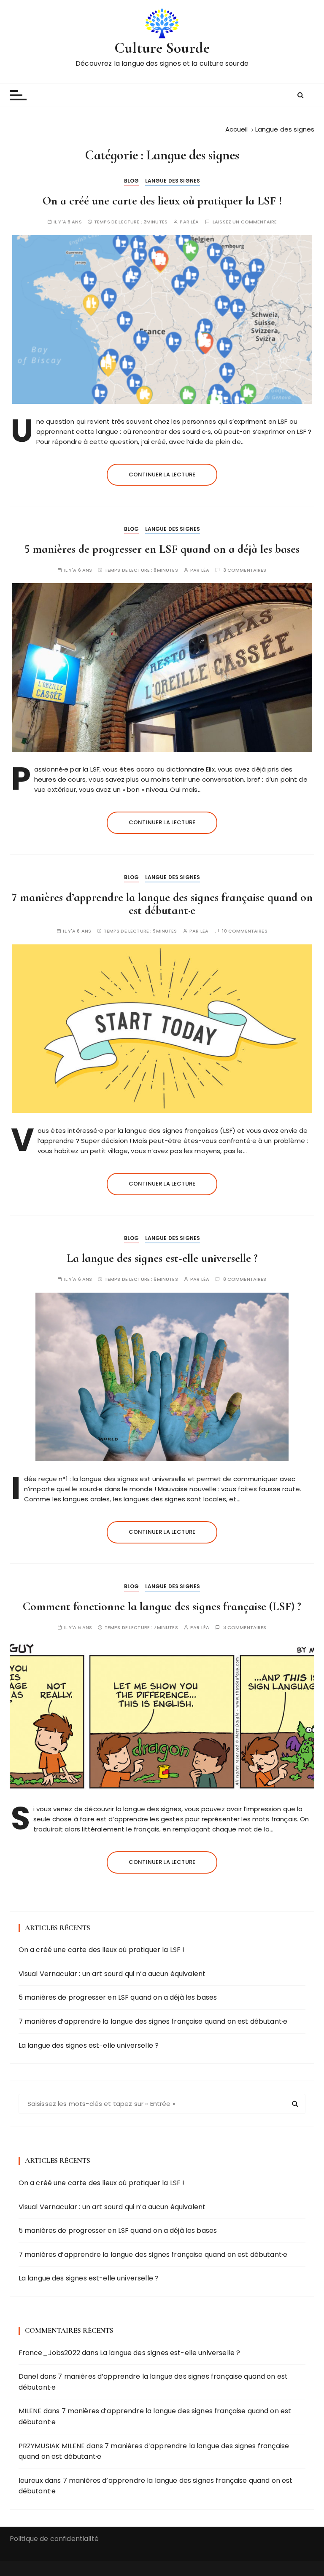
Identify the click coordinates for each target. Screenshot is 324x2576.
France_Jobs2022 (49, 2353)
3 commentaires (245, 570)
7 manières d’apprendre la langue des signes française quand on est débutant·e (162, 904)
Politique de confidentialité (54, 2539)
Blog (132, 181)
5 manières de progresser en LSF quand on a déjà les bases (162, 549)
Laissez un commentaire (245, 222)
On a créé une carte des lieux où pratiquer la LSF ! (162, 201)
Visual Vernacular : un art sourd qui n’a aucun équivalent (112, 1974)
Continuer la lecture (162, 475)
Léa (195, 222)
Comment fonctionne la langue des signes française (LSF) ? (162, 1606)
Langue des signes (173, 181)
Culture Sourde (162, 48)
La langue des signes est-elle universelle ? (162, 1258)
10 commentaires (244, 931)
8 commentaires (245, 1279)
